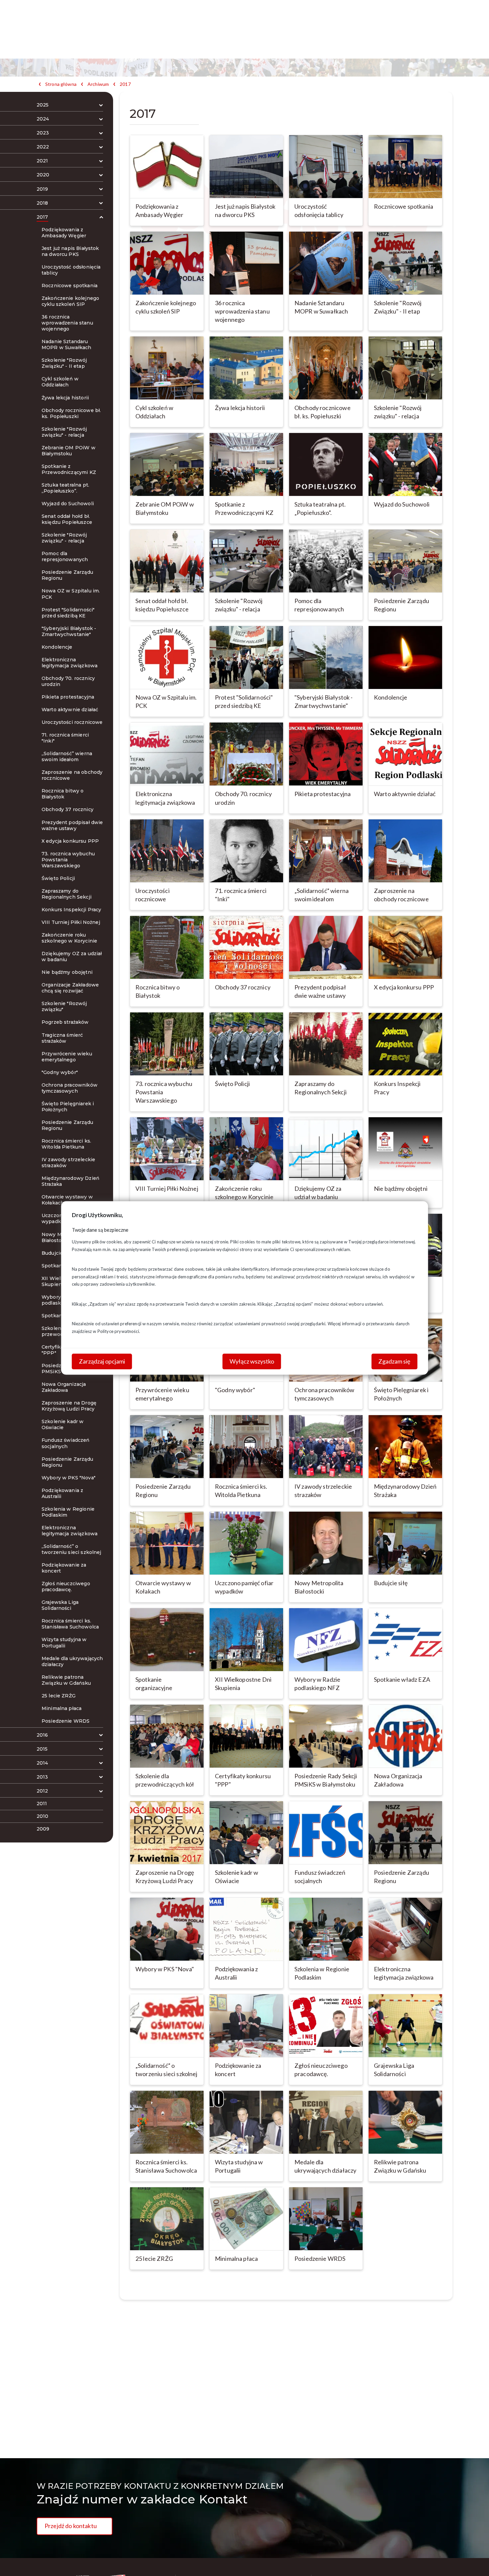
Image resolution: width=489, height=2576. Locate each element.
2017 (125, 84)
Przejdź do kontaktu (71, 2526)
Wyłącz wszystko (252, 1361)
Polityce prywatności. (119, 1331)
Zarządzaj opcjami (102, 1361)
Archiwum (98, 84)
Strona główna (61, 84)
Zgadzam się (394, 1361)
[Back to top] (474, 2561)
